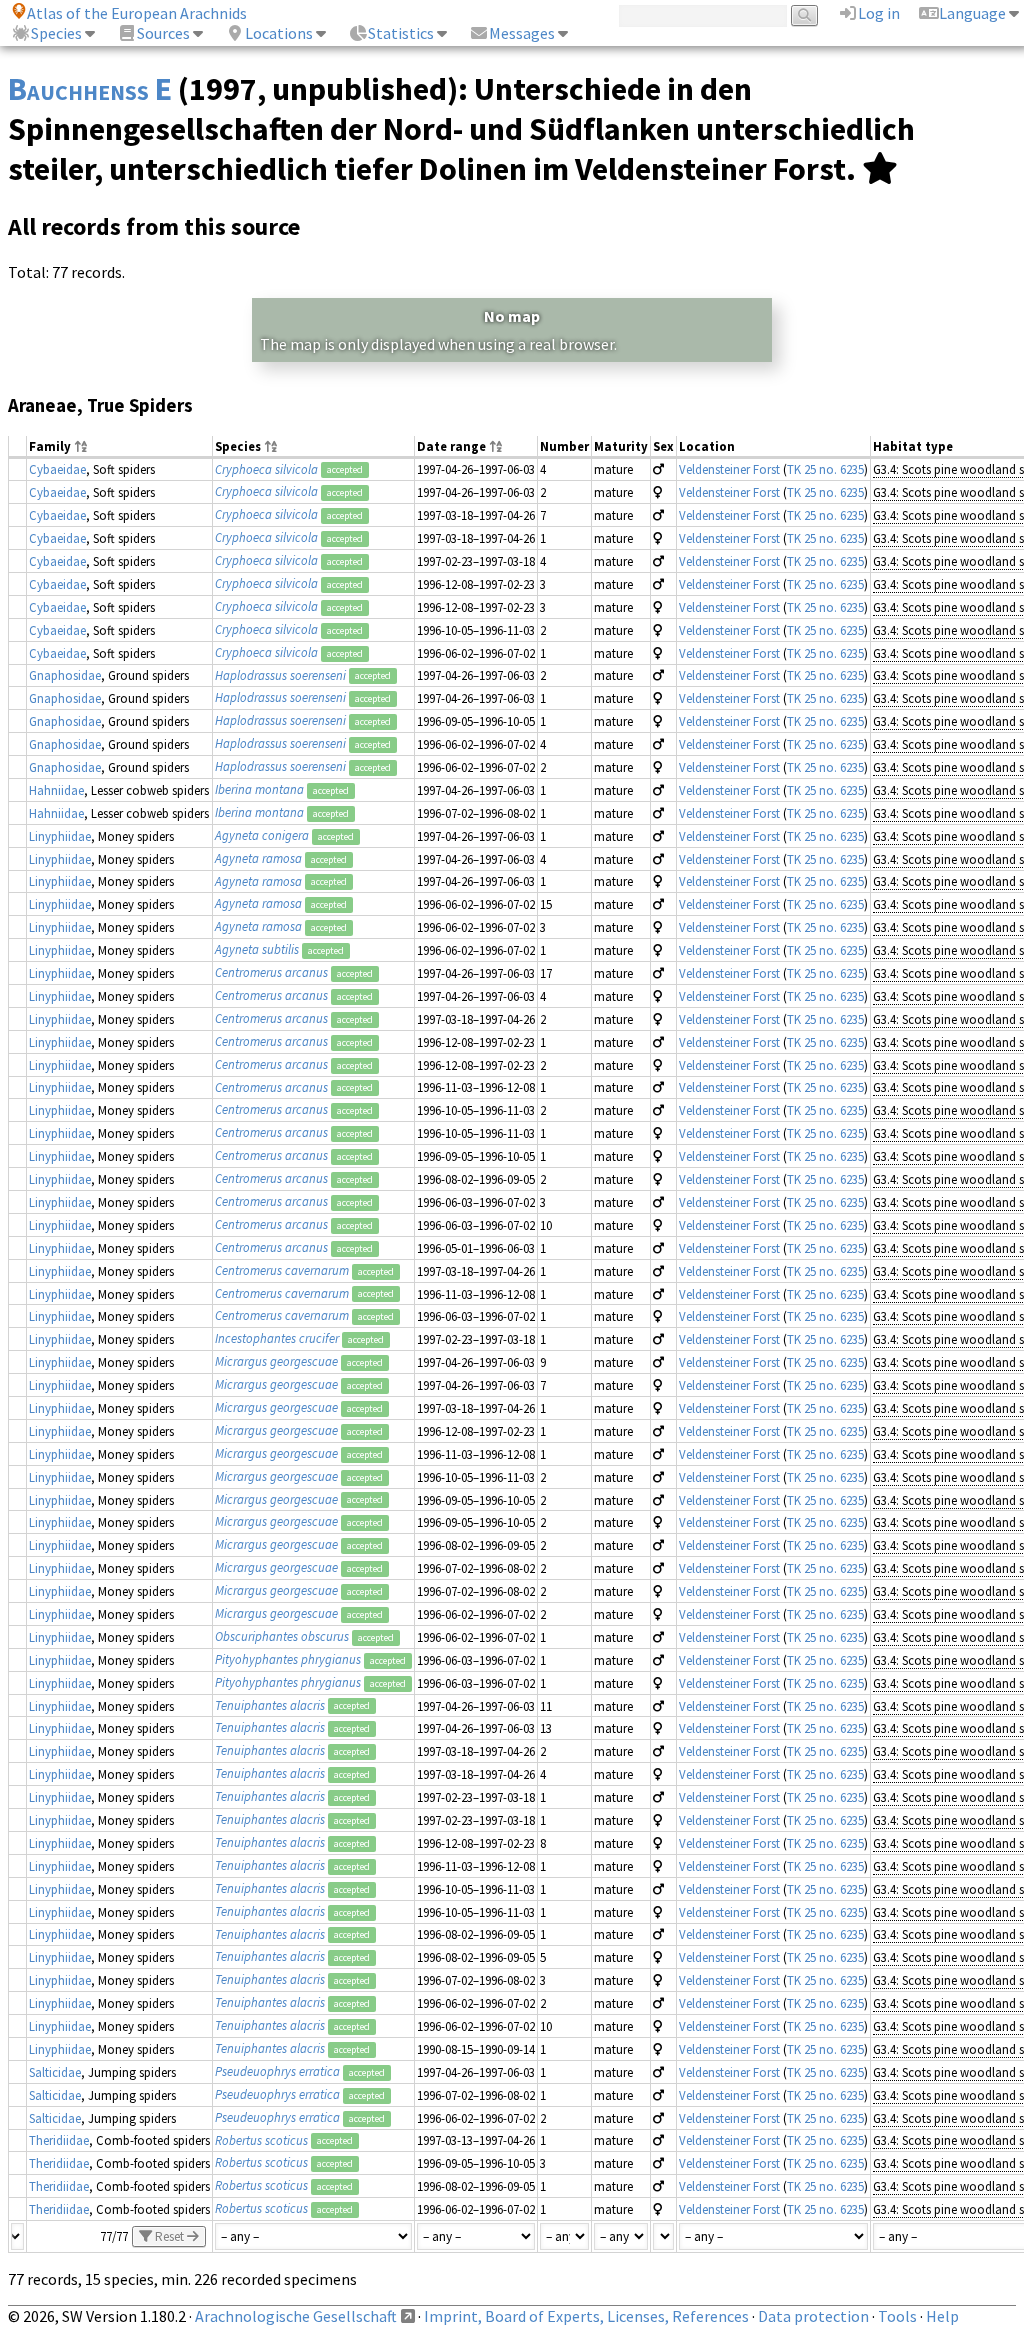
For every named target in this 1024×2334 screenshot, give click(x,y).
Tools (897, 2316)
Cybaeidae (57, 469)
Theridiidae (59, 2140)
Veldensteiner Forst (729, 469)
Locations (279, 33)
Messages (522, 33)
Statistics (401, 33)
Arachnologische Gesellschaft (296, 2316)
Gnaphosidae (65, 675)
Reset (169, 2236)
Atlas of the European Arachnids (137, 13)
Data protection (813, 2316)
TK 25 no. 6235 (825, 469)
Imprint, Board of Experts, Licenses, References (586, 2316)
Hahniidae (56, 790)
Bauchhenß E (90, 89)
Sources (163, 33)
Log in (879, 13)
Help (942, 2316)
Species (56, 33)
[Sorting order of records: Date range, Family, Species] (496, 447)
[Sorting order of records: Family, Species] (81, 447)
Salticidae (55, 2072)
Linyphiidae (60, 836)
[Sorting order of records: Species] (271, 447)
